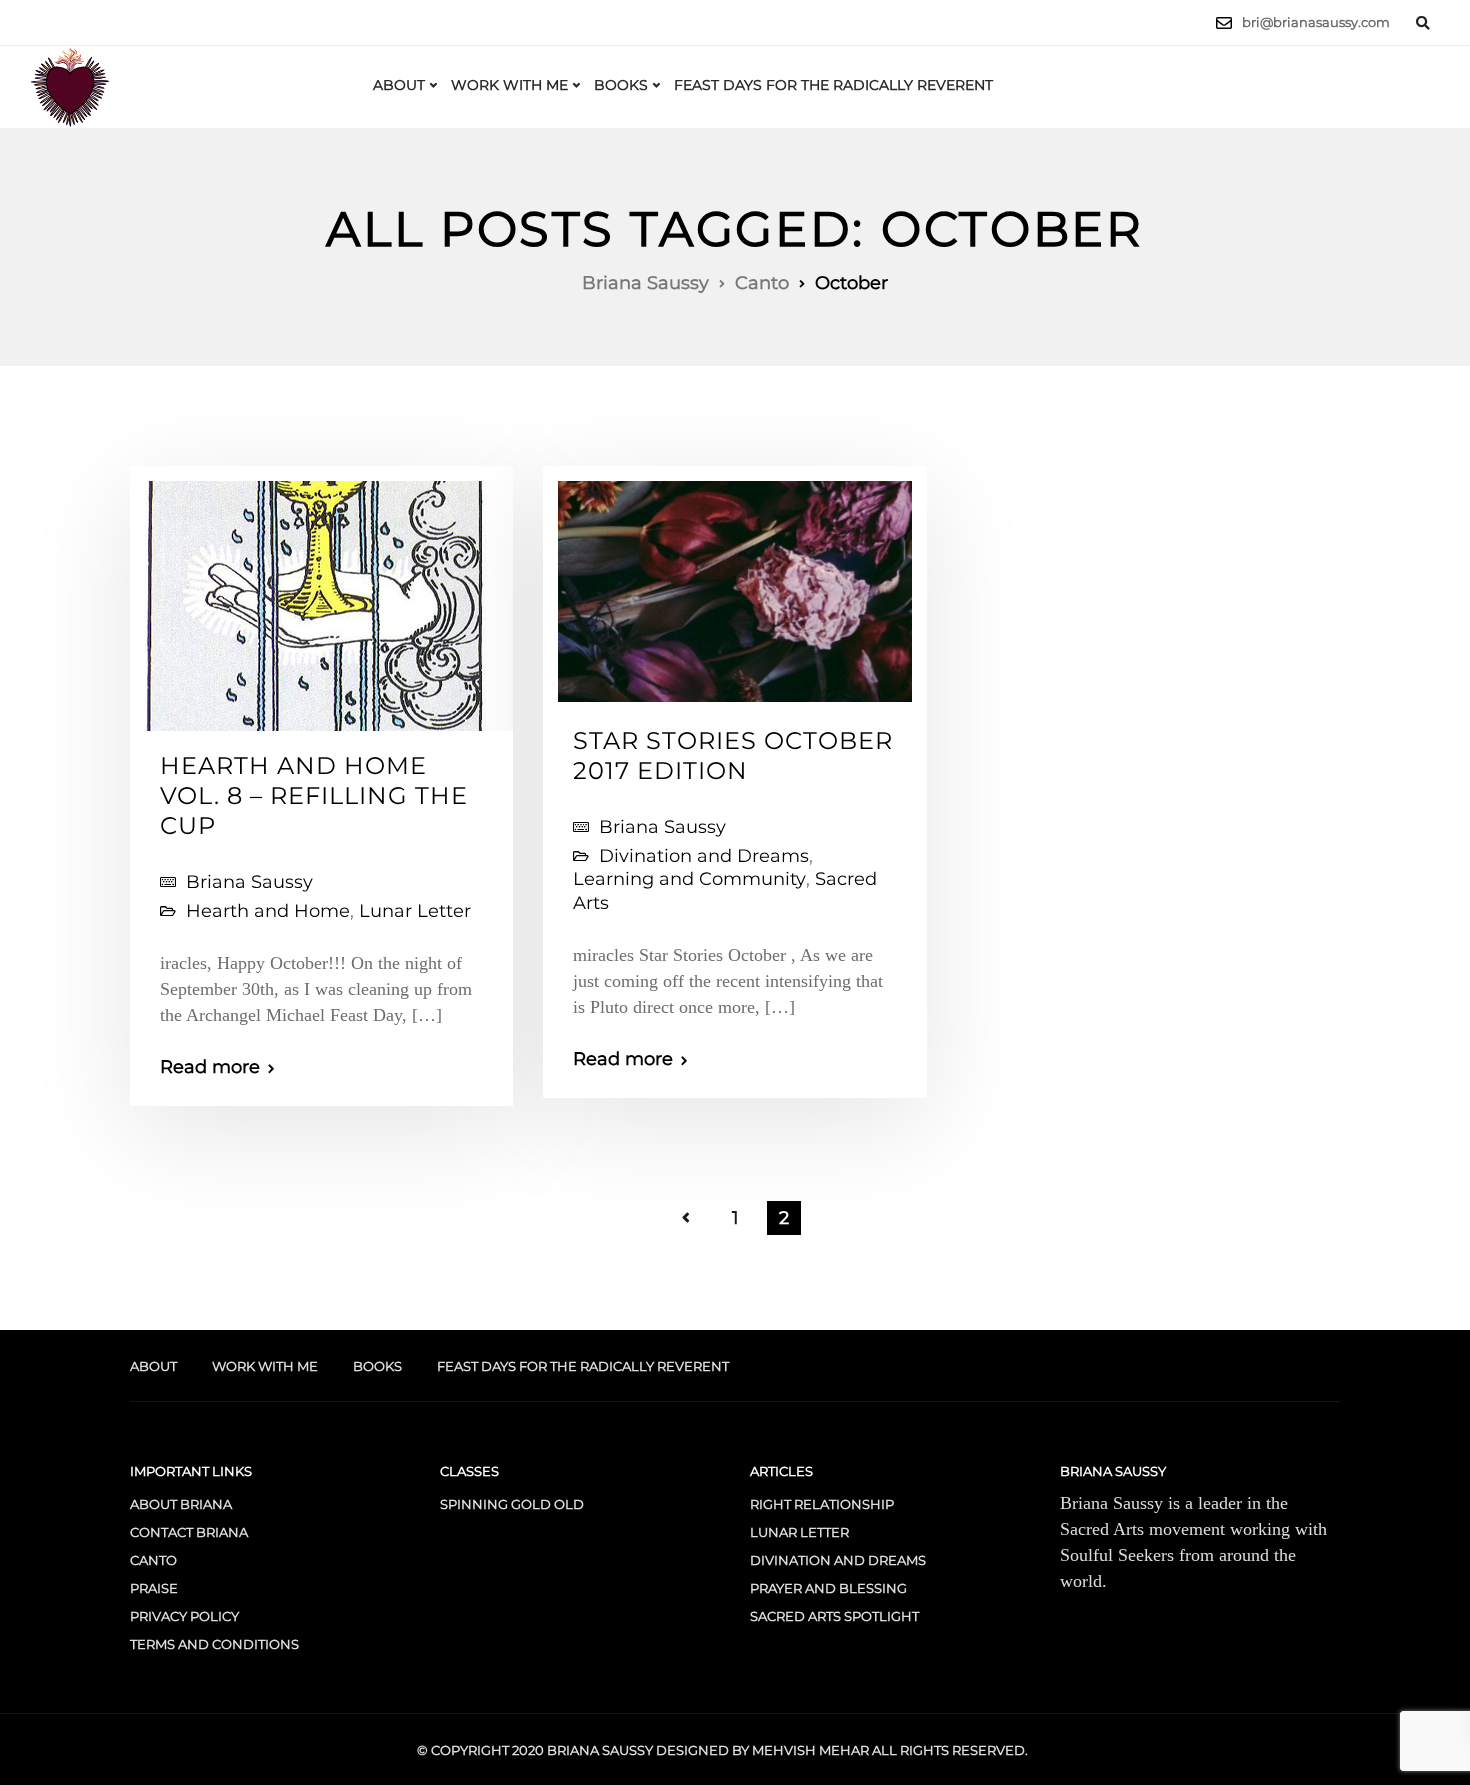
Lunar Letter (415, 911)
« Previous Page (686, 1218)
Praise (154, 1588)
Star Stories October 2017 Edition (733, 755)
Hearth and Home (268, 911)
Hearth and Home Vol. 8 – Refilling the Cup (314, 795)
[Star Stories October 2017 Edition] (734, 583)
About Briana (181, 1504)
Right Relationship (822, 1504)
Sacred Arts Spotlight (834, 1616)
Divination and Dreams (704, 856)
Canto (153, 1560)
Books (621, 85)
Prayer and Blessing (828, 1588)
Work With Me (509, 85)
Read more (210, 1067)
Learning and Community (689, 879)
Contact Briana (189, 1532)
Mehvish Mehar (810, 1750)
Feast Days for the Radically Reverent (833, 85)
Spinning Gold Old (512, 1504)
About (399, 85)
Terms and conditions (214, 1644)
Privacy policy (184, 1616)
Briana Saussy (249, 882)
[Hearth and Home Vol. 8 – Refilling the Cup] (317, 598)
